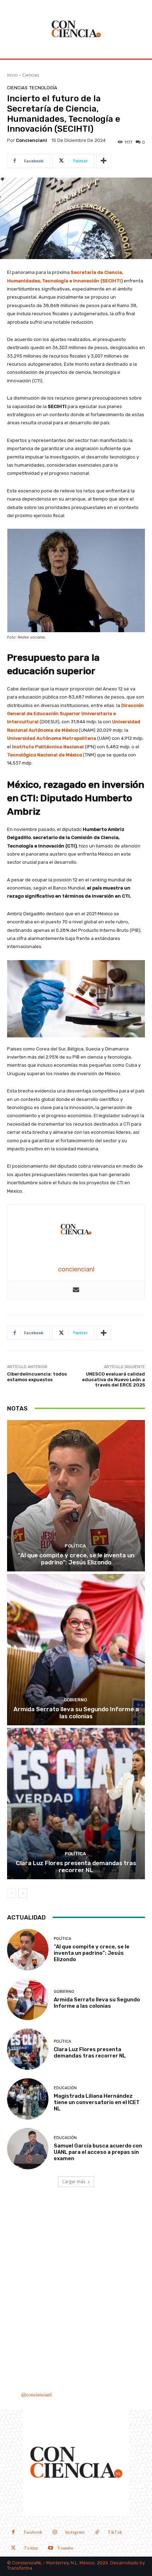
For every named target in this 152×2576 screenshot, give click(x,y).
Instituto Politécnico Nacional (48, 747)
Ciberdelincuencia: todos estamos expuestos (37, 1377)
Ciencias (31, 75)
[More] (104, 161)
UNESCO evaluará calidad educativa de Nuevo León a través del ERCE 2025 (113, 1379)
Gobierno (75, 1700)
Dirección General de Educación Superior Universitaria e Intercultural (75, 714)
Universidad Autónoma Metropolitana (52, 738)
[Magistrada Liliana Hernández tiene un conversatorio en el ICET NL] (28, 2099)
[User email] (76, 1290)
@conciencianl (36, 2395)
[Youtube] (50, 2549)
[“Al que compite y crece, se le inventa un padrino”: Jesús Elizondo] (76, 1496)
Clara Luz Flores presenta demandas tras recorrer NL (76, 1867)
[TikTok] (97, 2533)
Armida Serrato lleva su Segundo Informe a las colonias (76, 1713)
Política (75, 1546)
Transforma (20, 2568)
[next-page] (23, 1893)
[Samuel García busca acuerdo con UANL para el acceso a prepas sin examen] (28, 2149)
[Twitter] (13, 2549)
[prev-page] (11, 1893)
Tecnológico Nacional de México (45, 755)
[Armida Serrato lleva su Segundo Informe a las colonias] (76, 1650)
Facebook (33, 2532)
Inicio (12, 75)
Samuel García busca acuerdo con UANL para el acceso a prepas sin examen (98, 2152)
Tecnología (43, 88)
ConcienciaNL (27, 2563)
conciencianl (31, 140)
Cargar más (74, 2182)
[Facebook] (13, 2533)
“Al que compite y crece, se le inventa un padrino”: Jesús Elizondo (76, 1559)
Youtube (65, 2548)
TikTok (115, 2532)
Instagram (75, 2532)
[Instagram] (55, 2533)
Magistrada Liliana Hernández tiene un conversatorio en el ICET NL (97, 2102)
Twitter (31, 2548)
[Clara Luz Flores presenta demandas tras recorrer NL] (76, 1804)
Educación (65, 2088)
